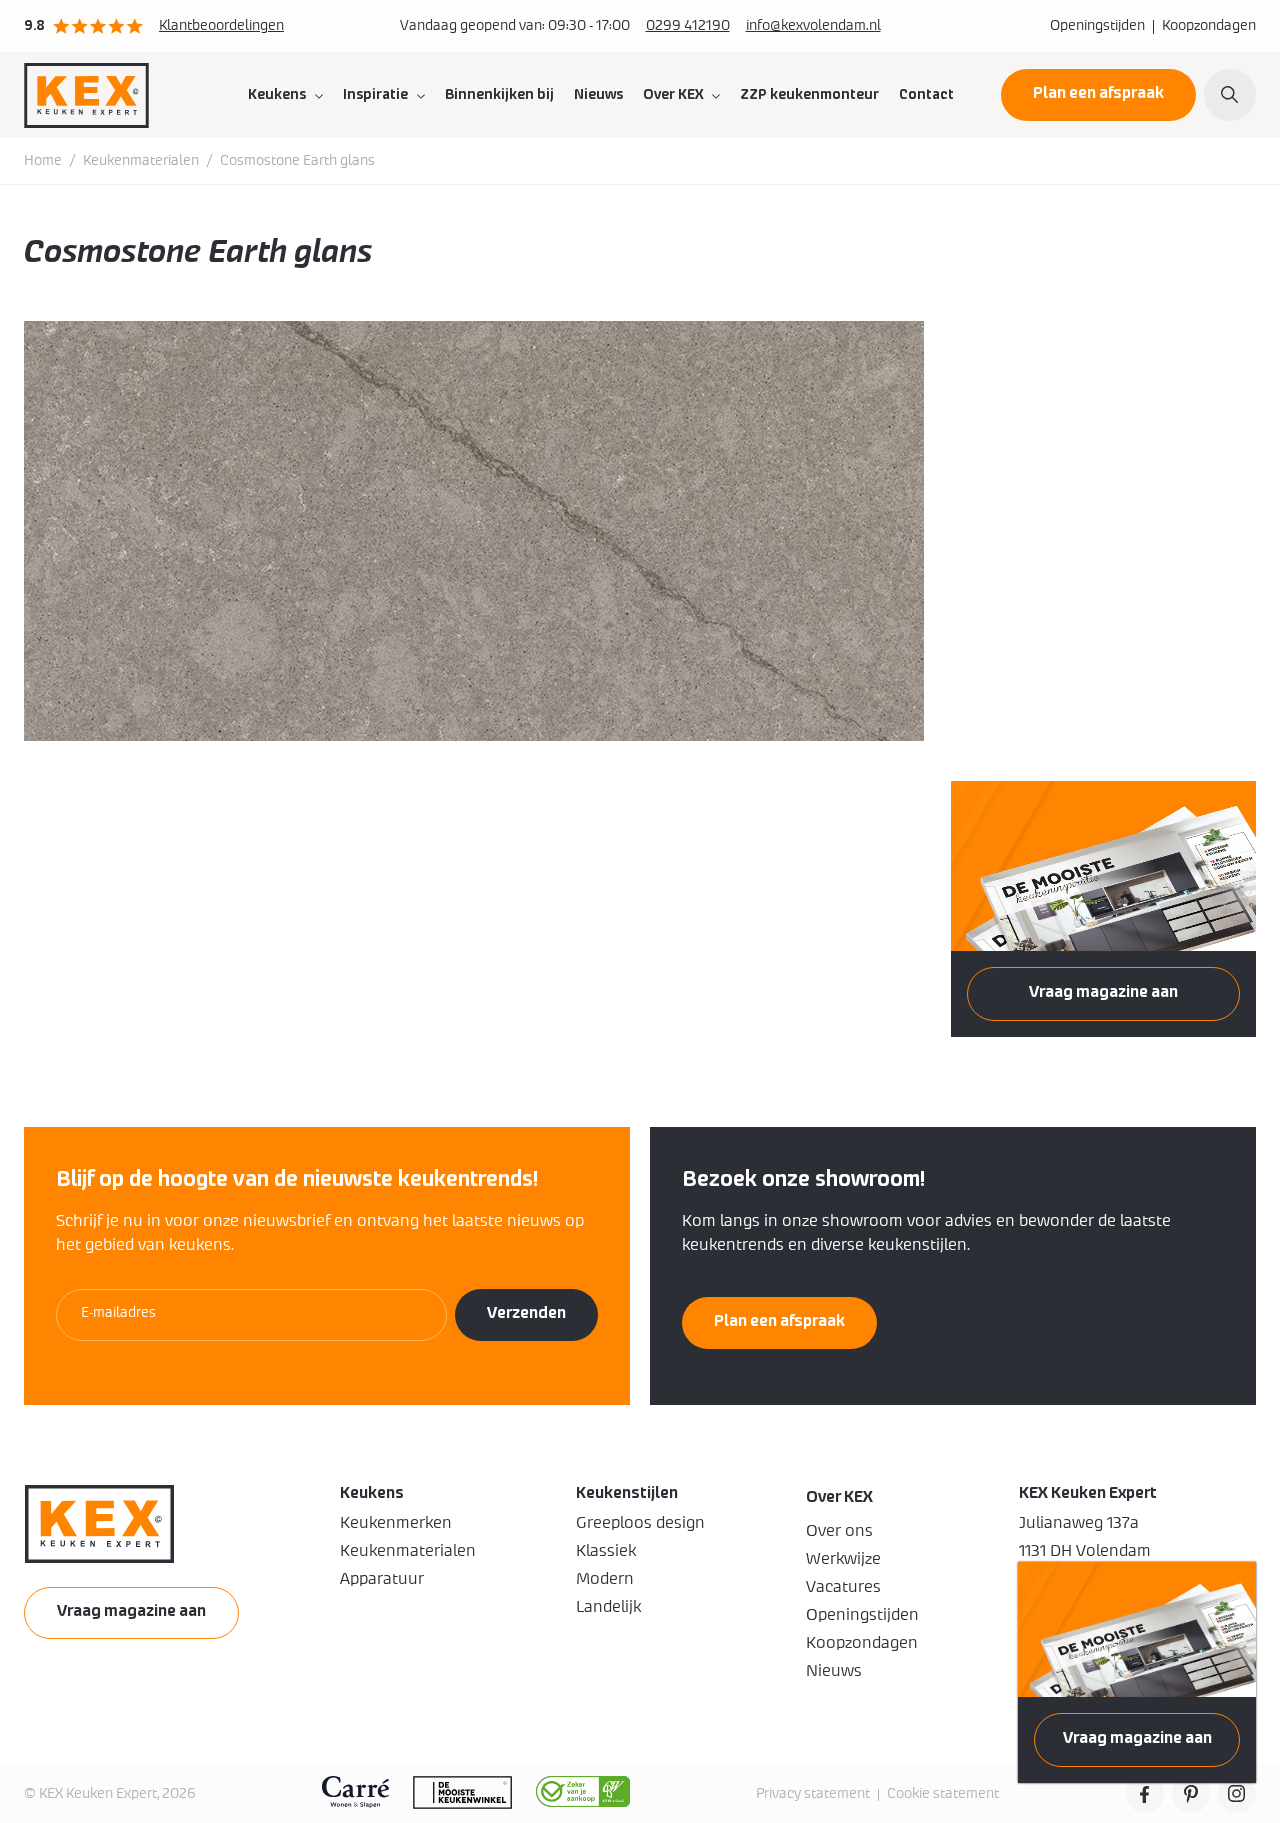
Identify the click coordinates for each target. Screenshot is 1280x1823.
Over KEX (673, 95)
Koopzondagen (1209, 26)
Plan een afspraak (1098, 93)
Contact (926, 95)
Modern (605, 1579)
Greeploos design (640, 1523)
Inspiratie (375, 95)
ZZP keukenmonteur (809, 95)
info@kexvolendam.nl (813, 26)
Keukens (277, 95)
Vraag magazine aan (1137, 1738)
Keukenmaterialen (141, 161)
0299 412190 (688, 26)
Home (43, 161)
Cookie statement (943, 1794)
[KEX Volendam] (86, 95)
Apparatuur (382, 1579)
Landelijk (608, 1607)
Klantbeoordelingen (221, 26)
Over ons (839, 1531)
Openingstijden (1097, 26)
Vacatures (843, 1587)
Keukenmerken (396, 1523)
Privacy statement (813, 1794)
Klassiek (606, 1551)
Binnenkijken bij (499, 95)
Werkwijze (843, 1559)
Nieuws (598, 95)
